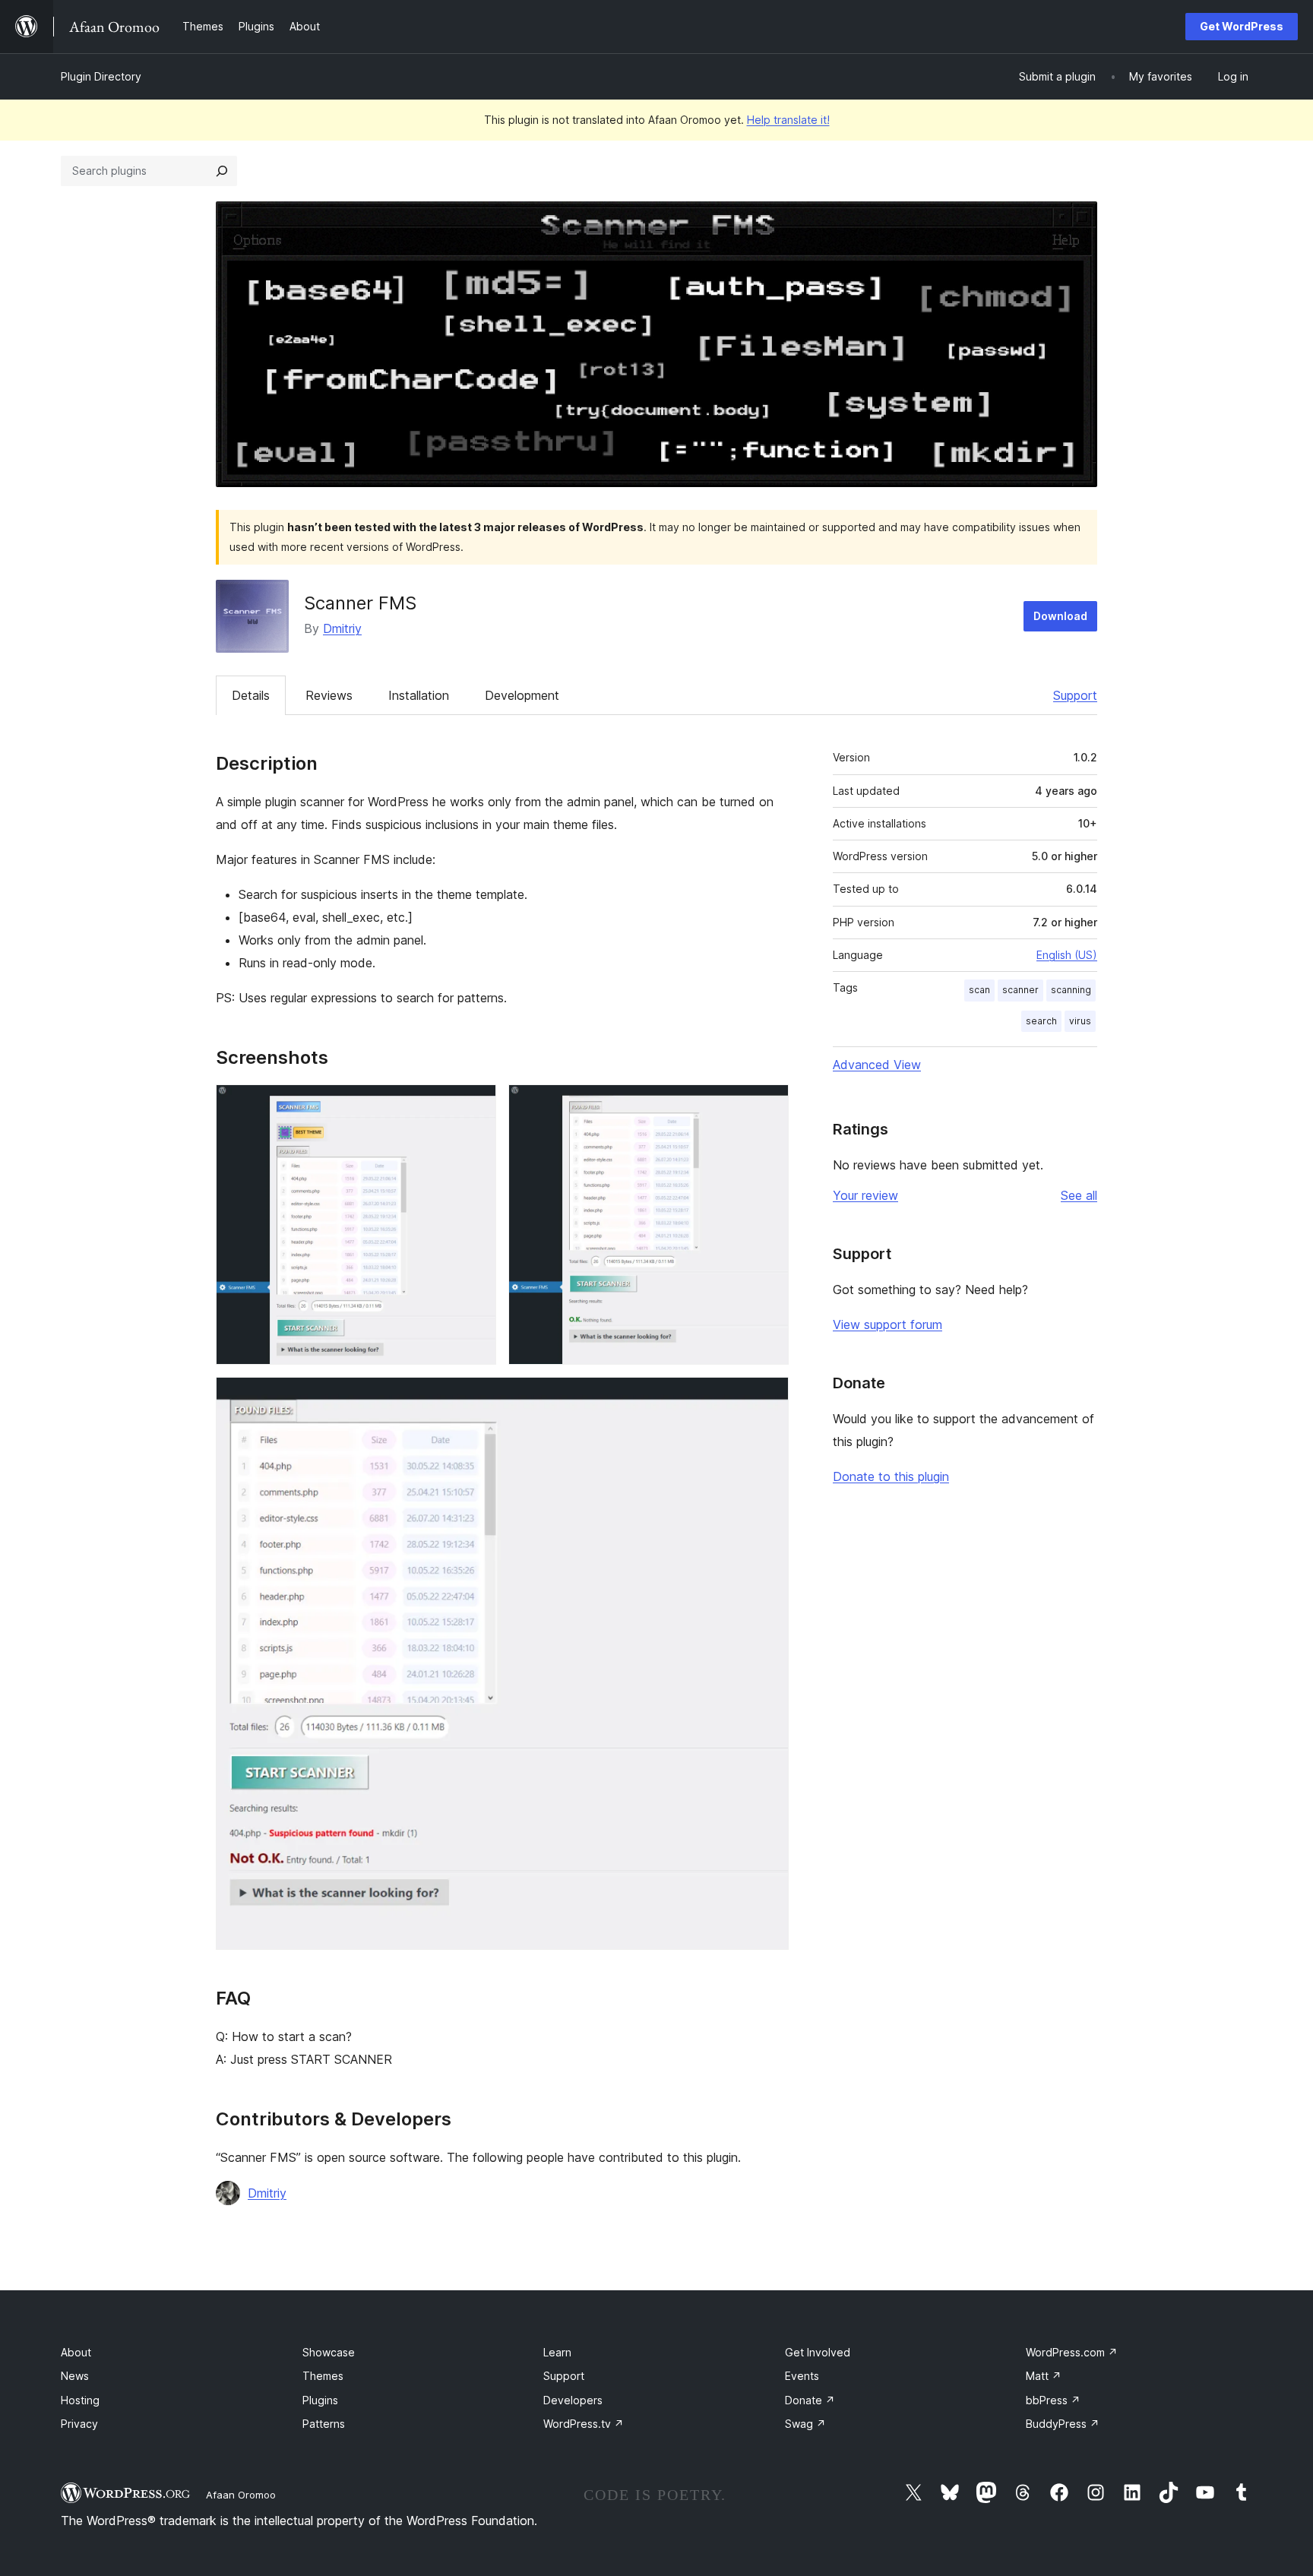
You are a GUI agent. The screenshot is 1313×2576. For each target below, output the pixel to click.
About (76, 2352)
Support (1075, 695)
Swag (805, 2424)
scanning (1071, 990)
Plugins (320, 2400)
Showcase (329, 2352)
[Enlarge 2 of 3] (768, 1105)
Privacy (79, 2424)
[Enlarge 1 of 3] (476, 1105)
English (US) (1067, 955)
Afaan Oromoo (241, 2495)
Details (251, 695)
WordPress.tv (584, 2424)
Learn (557, 2352)
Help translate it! (788, 120)
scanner (1020, 990)
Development (522, 695)
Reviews (329, 695)
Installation (419, 695)
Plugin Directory (101, 76)
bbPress (1053, 2400)
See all (1079, 1195)
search (1041, 1021)
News (75, 2376)
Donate (810, 2400)
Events (802, 2376)
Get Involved (818, 2352)
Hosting (80, 2400)
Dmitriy (342, 628)
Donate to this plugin (891, 1476)
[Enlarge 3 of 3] (768, 1397)
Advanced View (877, 1065)
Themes (323, 2376)
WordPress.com (1072, 2352)
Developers (573, 2400)
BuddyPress (1063, 2424)
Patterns (324, 2424)
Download (1060, 616)
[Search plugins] (222, 171)
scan (979, 990)
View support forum (887, 1324)
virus (1080, 1021)
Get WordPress (1242, 26)
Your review (865, 1195)
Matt (1044, 2376)
